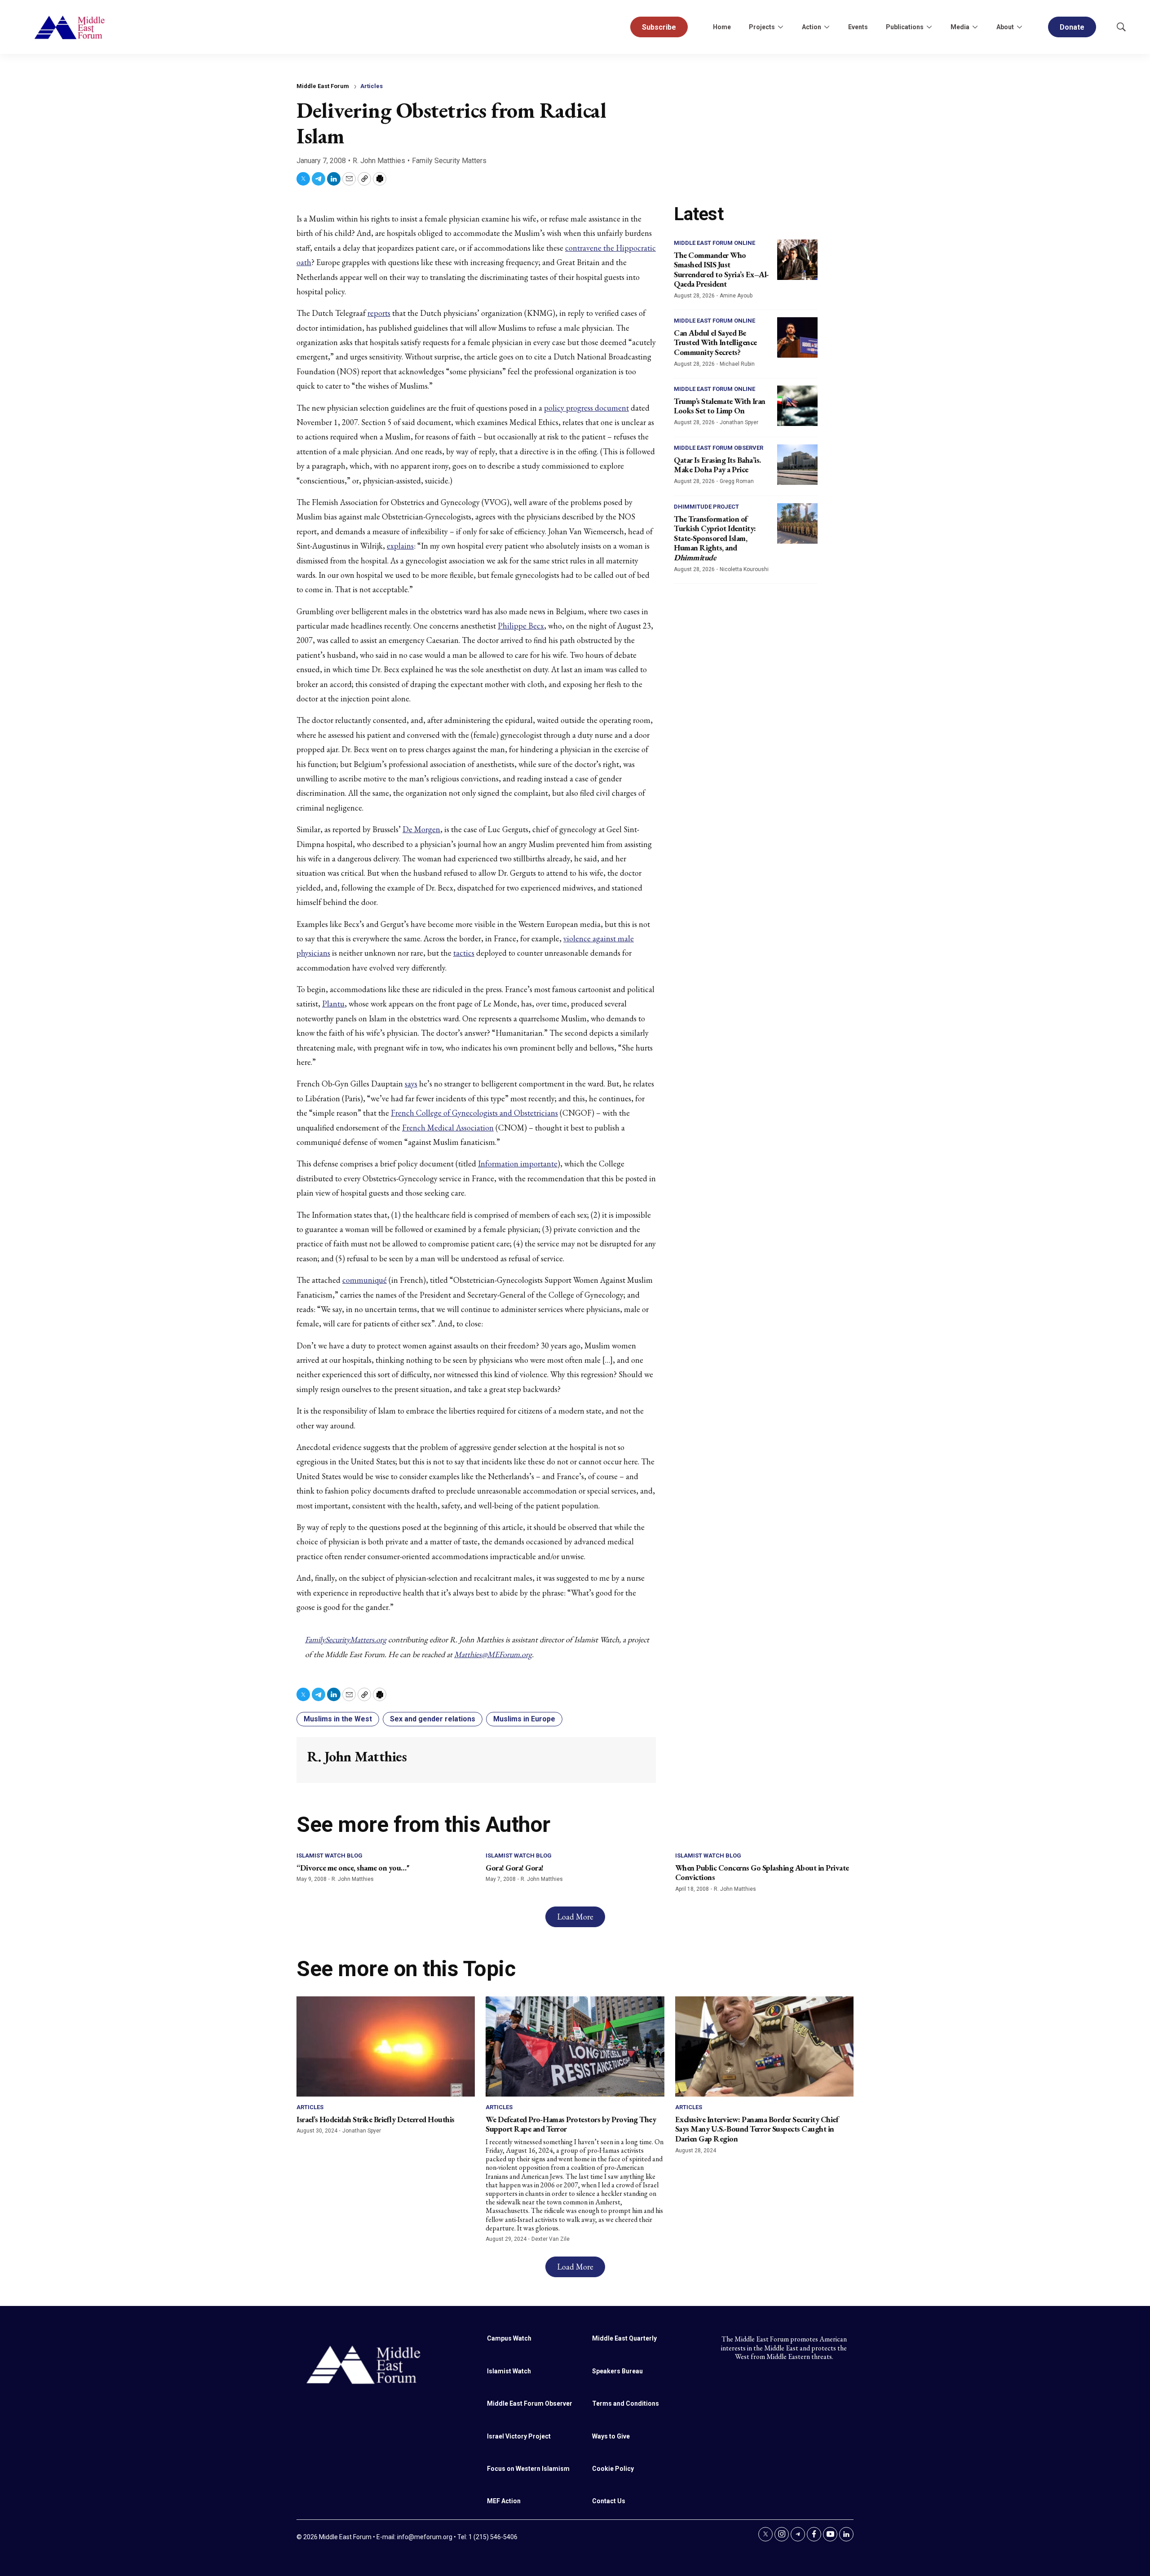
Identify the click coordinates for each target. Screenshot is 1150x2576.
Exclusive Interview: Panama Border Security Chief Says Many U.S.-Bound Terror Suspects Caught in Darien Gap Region (757, 2129)
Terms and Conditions (626, 2403)
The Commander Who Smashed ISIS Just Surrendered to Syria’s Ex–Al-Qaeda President (721, 270)
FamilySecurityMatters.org (346, 1639)
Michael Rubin (737, 364)
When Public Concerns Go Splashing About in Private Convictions (762, 1873)
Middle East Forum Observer (719, 448)
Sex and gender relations (433, 1719)
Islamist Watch (509, 2371)
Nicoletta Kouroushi (744, 569)
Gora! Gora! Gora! (515, 1868)
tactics (464, 953)
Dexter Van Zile (551, 2239)
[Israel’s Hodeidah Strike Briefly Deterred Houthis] (386, 2046)
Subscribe (659, 27)
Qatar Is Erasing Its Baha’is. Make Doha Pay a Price (717, 465)
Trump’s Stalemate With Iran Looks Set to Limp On (720, 406)
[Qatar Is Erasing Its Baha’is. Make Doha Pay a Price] (797, 465)
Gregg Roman (737, 481)
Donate (1072, 27)
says (411, 1084)
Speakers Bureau (617, 2371)
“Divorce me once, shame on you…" (353, 1868)
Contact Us (609, 2501)
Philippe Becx (521, 626)
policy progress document (586, 408)
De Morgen (421, 829)
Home (722, 27)
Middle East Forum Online (714, 243)
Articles (372, 86)
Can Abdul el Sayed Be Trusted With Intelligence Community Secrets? (715, 342)
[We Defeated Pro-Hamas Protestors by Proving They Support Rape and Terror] (575, 2046)
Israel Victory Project (519, 2436)
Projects (762, 27)
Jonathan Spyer (739, 422)
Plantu (333, 1004)
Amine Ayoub (736, 296)
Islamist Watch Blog (330, 1856)
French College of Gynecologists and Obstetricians (474, 1113)
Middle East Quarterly (624, 2338)
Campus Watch (509, 2338)
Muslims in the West (338, 1719)
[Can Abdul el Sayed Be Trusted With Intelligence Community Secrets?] (797, 337)
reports (379, 313)
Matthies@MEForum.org (493, 1654)
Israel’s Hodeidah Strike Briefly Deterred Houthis (376, 2119)
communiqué (365, 1280)
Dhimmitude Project (706, 507)
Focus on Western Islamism (528, 2469)
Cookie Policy (613, 2469)
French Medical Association (448, 1128)
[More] (780, 27)
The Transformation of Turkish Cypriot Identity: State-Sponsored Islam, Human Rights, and (715, 538)
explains (400, 546)
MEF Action (504, 2501)
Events (858, 27)
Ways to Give (611, 2436)
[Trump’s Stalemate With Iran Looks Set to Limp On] (797, 406)
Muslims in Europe (524, 1719)
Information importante (518, 1164)
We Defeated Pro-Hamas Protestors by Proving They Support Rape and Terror (571, 2124)
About (1005, 27)
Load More (575, 1917)
